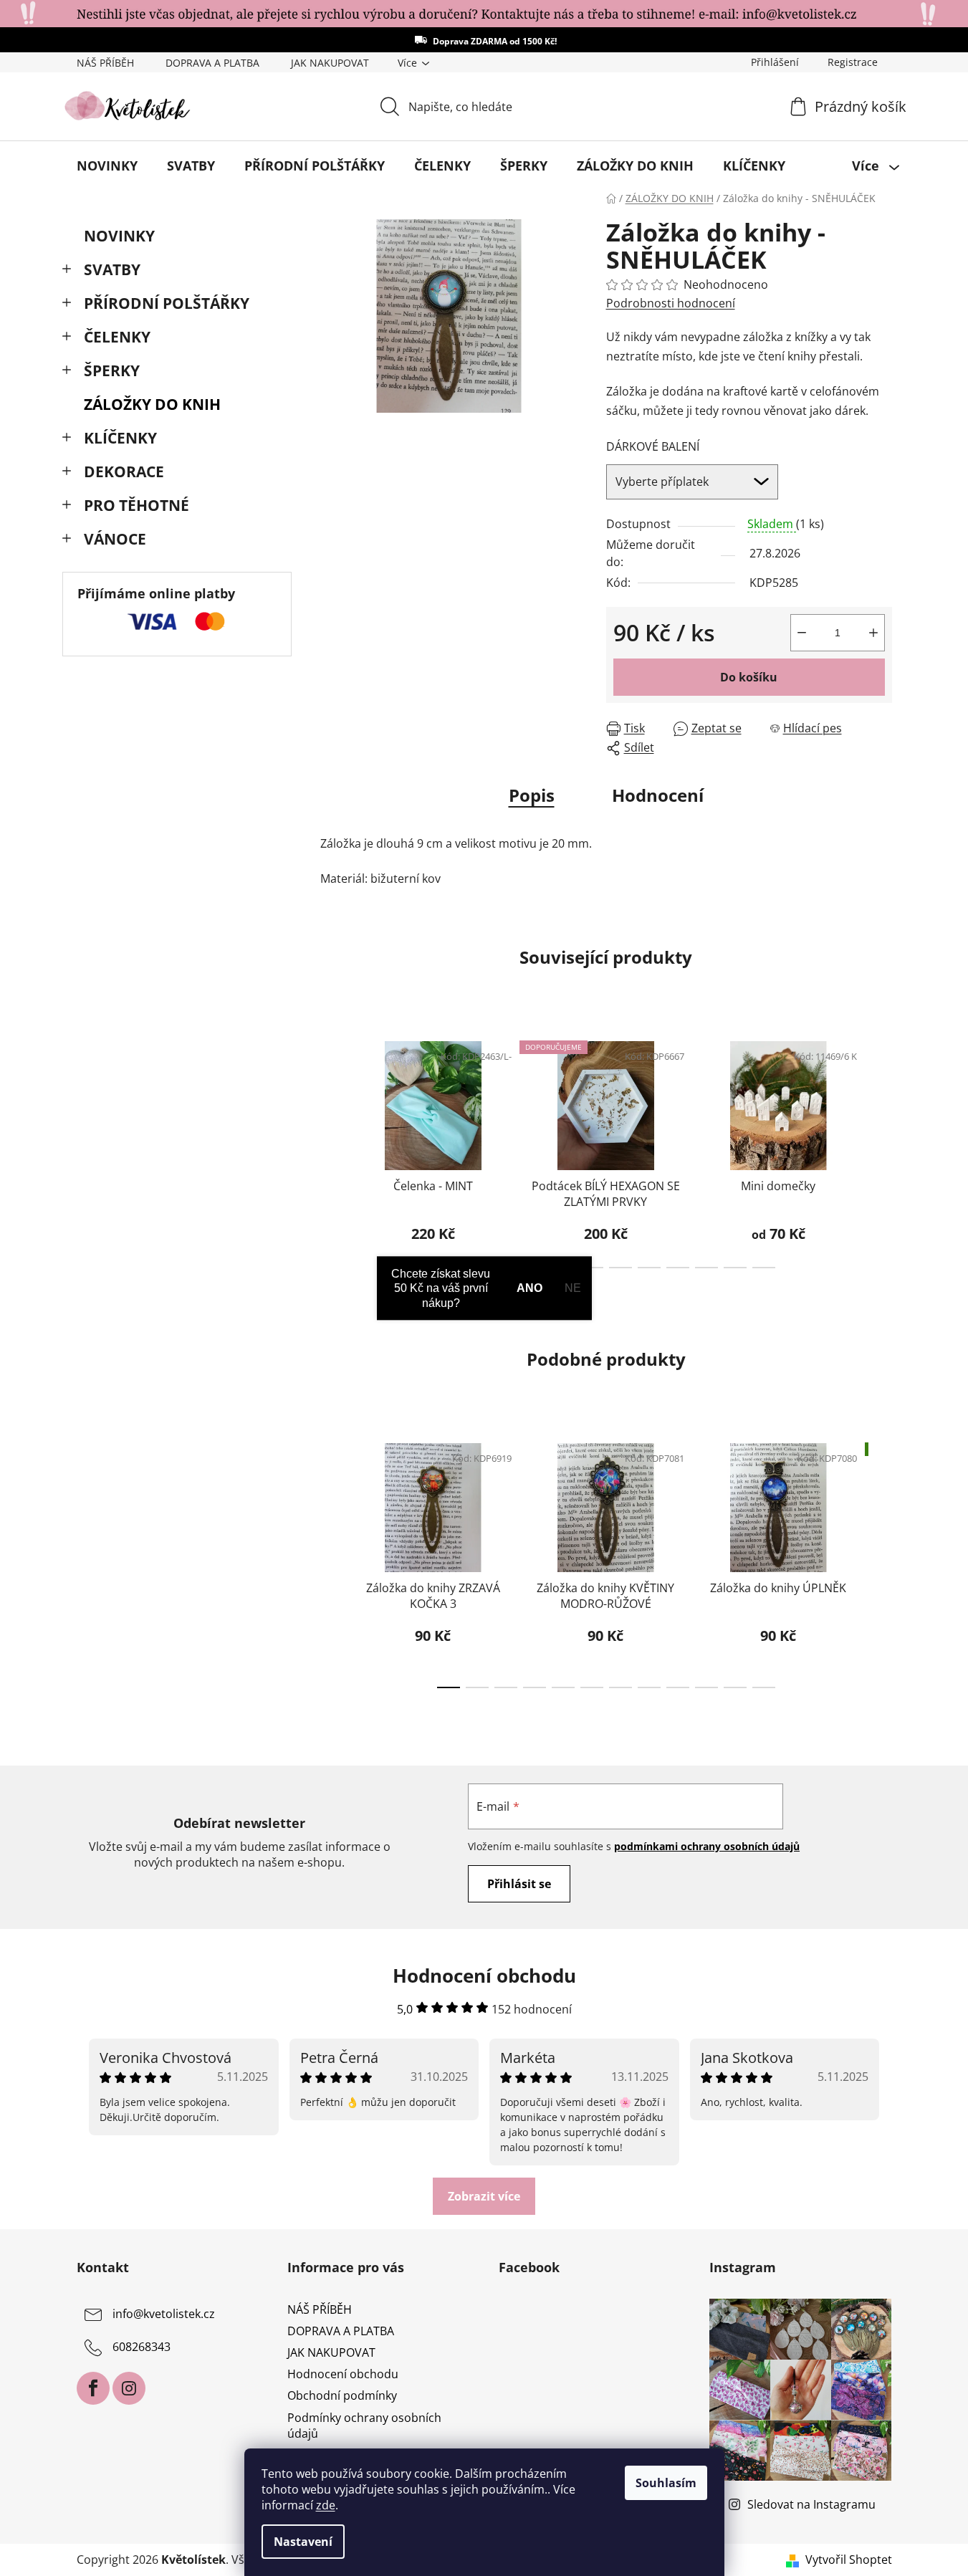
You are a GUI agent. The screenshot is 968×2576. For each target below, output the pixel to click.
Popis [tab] (532, 795)
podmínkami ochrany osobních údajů (707, 1846)
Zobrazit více (484, 2196)
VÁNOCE (115, 539)
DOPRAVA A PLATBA (212, 63)
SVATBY (112, 269)
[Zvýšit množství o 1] (873, 633)
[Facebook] (93, 2388)
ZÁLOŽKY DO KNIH (152, 404)
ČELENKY (117, 337)
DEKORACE (124, 471)
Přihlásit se (519, 1884)
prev (332, 1150)
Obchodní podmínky (342, 2395)
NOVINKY (119, 236)
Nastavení (303, 2542)
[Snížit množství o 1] (802, 633)
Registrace (853, 62)
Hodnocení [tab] (658, 795)
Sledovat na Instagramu (811, 2504)
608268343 (142, 2347)
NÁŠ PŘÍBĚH (105, 63)
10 (735, 1268)
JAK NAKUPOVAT (330, 63)
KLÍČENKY (120, 438)
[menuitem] (107, 166)
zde (326, 2505)
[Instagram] (129, 2388)
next (881, 1150)
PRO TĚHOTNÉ (136, 505)
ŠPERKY (112, 370)
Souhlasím (666, 2483)
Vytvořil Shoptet (849, 2560)
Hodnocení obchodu (343, 2374)
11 (764, 1268)
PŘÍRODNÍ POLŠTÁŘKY (167, 303)
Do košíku (749, 677)
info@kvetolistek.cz (164, 2314)
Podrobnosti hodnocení (671, 303)
